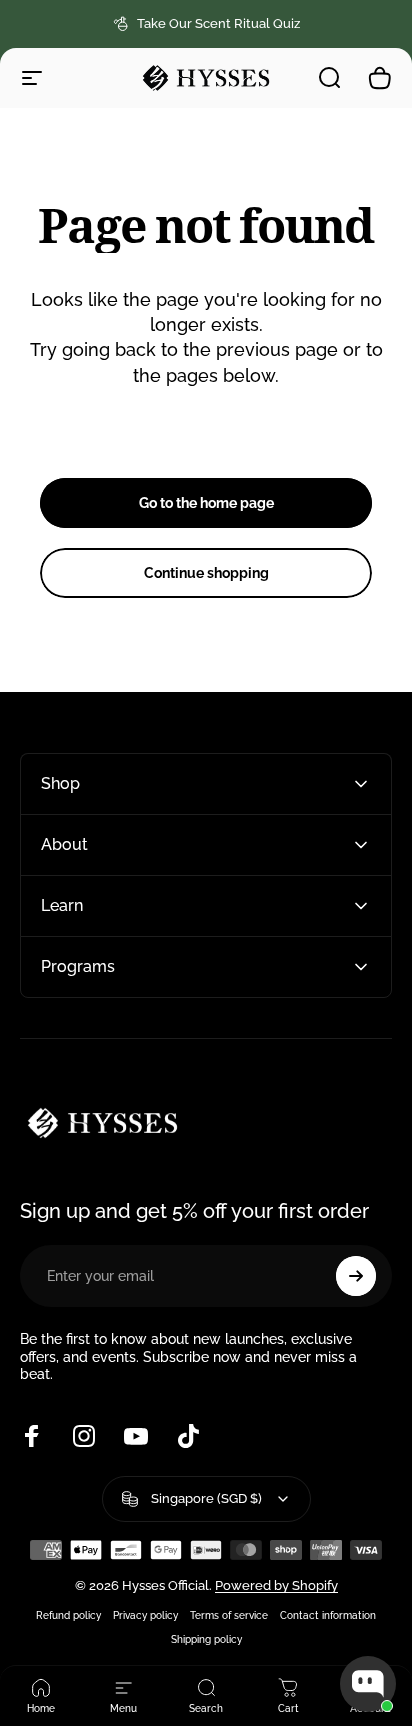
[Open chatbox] (368, 1684)
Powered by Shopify (276, 1585)
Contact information (328, 1615)
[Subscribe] (356, 1276)
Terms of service (229, 1615)
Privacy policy (145, 1615)
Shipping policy (206, 1639)
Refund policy (68, 1615)
